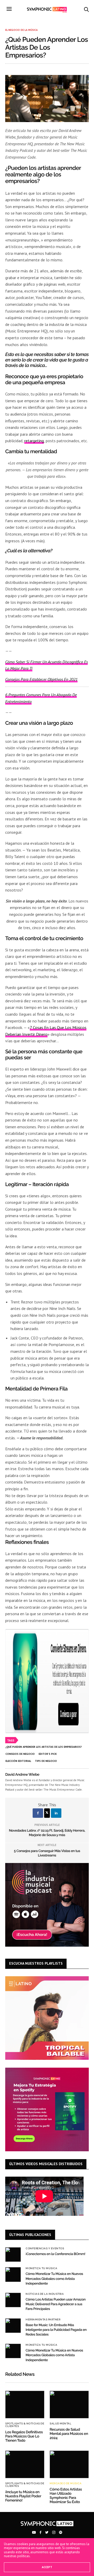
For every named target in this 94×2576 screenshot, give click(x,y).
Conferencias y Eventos (45, 2249)
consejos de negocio (20, 1754)
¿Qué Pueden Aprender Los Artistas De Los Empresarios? (44, 1747)
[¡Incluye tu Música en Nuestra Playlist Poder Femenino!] (25, 2464)
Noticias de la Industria (45, 2294)
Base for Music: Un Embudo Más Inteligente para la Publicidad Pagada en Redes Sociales (56, 2330)
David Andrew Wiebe (22, 1775)
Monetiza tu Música (41, 2268)
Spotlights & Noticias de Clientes (25, 2425)
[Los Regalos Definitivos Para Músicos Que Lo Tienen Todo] (25, 2404)
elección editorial (18, 1761)
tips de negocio (46, 1761)
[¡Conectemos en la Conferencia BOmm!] (13, 2255)
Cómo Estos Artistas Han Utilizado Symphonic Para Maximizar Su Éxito (66, 2496)
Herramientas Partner (43, 2320)
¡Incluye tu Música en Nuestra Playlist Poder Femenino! (23, 2496)
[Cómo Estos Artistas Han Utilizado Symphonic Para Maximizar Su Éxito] (69, 2464)
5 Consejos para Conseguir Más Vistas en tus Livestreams (47, 1853)
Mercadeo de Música (66, 2483)
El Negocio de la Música (21, 30)
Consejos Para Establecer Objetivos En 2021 (41, 679)
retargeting (34, 441)
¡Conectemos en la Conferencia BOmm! (55, 2254)
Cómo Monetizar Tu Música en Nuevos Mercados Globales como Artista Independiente (54, 2279)
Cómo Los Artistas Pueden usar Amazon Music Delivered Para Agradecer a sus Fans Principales (56, 2304)
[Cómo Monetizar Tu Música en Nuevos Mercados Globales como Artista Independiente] (13, 2274)
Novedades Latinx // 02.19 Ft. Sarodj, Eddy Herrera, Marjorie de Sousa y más (47, 1833)
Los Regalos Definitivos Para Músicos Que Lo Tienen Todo (24, 2436)
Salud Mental (60, 2424)
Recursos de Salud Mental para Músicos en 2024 (69, 2434)
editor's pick (48, 1754)
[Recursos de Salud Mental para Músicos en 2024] (69, 2404)
